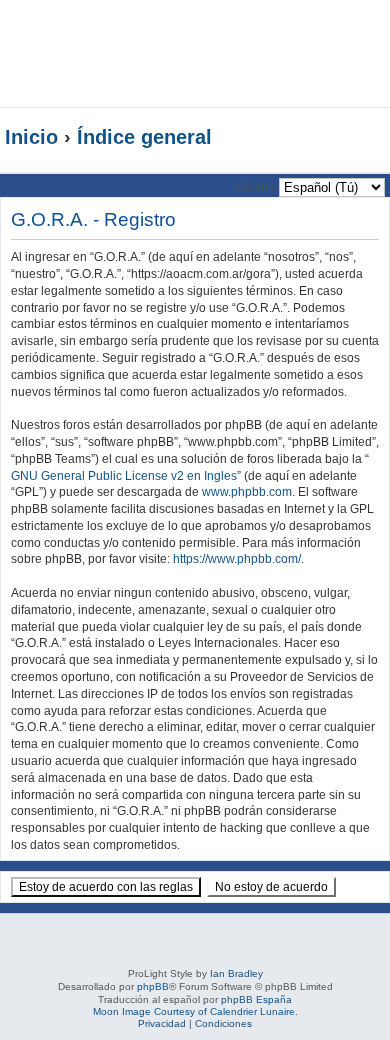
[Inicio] (144, 53)
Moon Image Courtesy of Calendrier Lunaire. (195, 1011)
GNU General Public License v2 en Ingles (124, 476)
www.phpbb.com (247, 492)
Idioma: (257, 187)
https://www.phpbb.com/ (237, 559)
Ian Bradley (236, 973)
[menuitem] (361, 36)
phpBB (153, 986)
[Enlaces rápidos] (344, 138)
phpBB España (256, 999)
